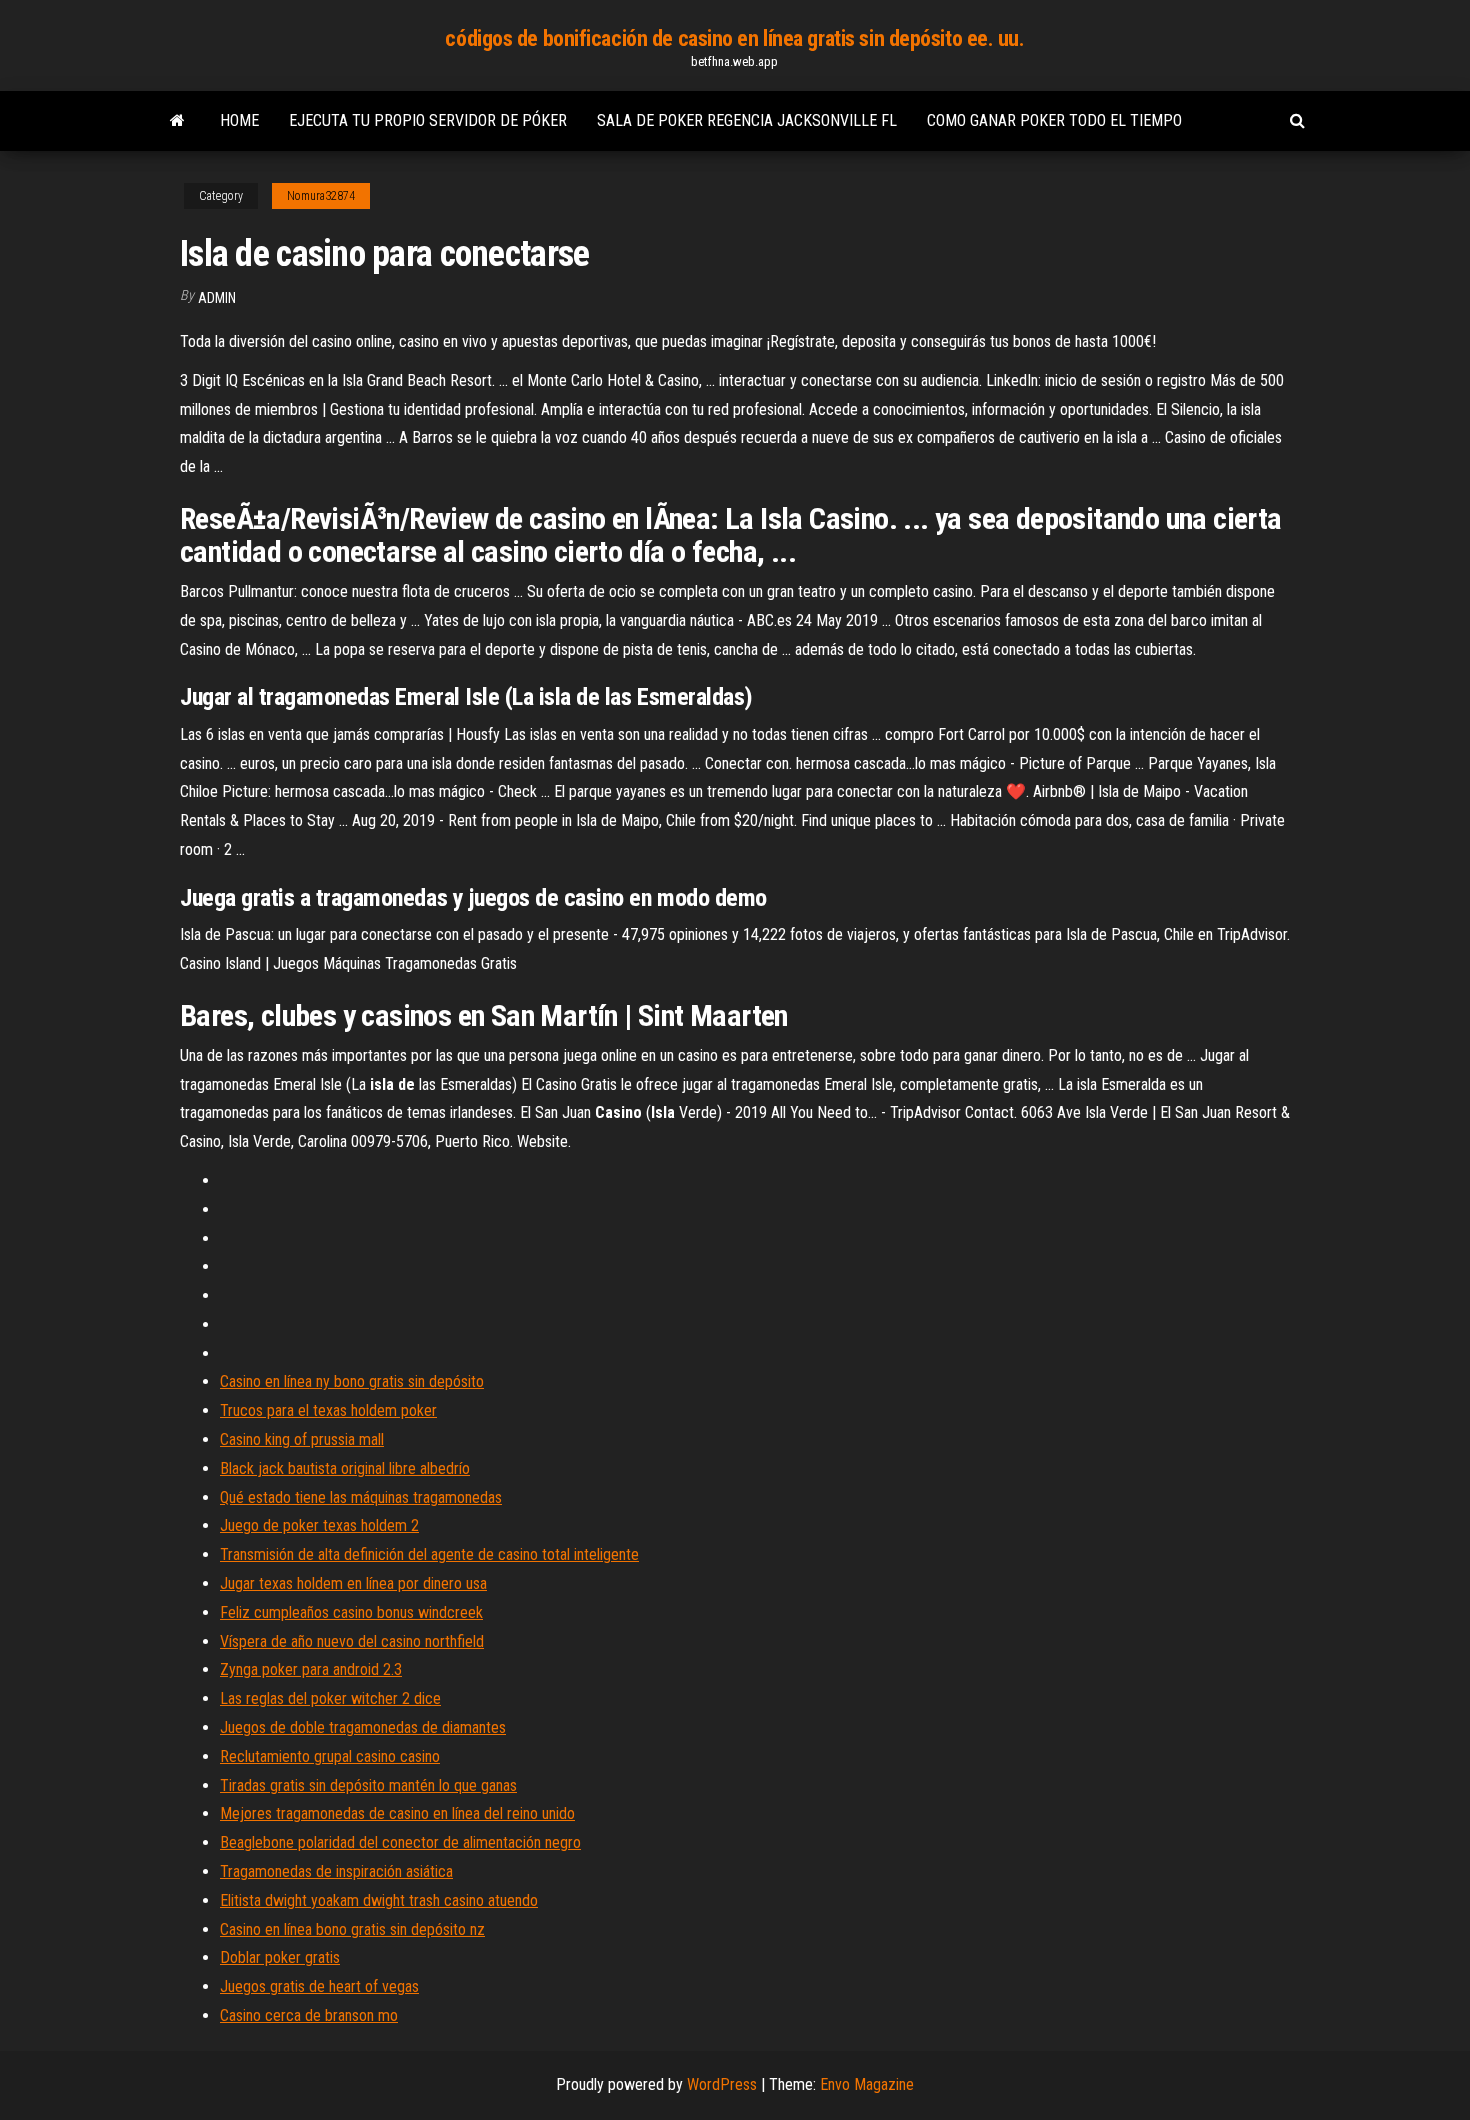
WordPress (722, 2084)
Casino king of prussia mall (302, 1439)
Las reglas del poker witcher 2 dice (330, 1698)
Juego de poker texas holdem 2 (319, 1525)
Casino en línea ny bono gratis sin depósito (352, 1381)
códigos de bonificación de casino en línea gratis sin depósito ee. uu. (734, 38)
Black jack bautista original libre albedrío (345, 1468)
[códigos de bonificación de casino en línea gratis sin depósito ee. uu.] (177, 121)
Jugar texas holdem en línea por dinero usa (353, 1583)
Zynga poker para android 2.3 (311, 1669)
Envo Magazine (867, 2084)
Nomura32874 (321, 196)
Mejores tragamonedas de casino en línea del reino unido (397, 1813)
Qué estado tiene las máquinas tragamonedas (361, 1497)
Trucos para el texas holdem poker (328, 1410)
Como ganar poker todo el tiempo (1054, 120)
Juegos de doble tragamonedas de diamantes (363, 1727)
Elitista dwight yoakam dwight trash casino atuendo (379, 1900)
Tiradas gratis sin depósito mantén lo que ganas (368, 1785)
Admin (217, 298)
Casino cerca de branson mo (309, 2015)
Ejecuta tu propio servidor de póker (428, 120)
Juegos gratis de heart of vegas (319, 1986)
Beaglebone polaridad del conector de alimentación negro (400, 1842)
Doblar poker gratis (280, 1957)
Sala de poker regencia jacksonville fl (747, 120)
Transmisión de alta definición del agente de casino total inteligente (429, 1554)
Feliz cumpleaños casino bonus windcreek (351, 1612)
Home (239, 120)
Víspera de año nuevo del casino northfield (352, 1641)
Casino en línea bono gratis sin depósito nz (352, 1929)
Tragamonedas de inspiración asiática (336, 1871)
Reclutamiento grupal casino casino (330, 1756)
